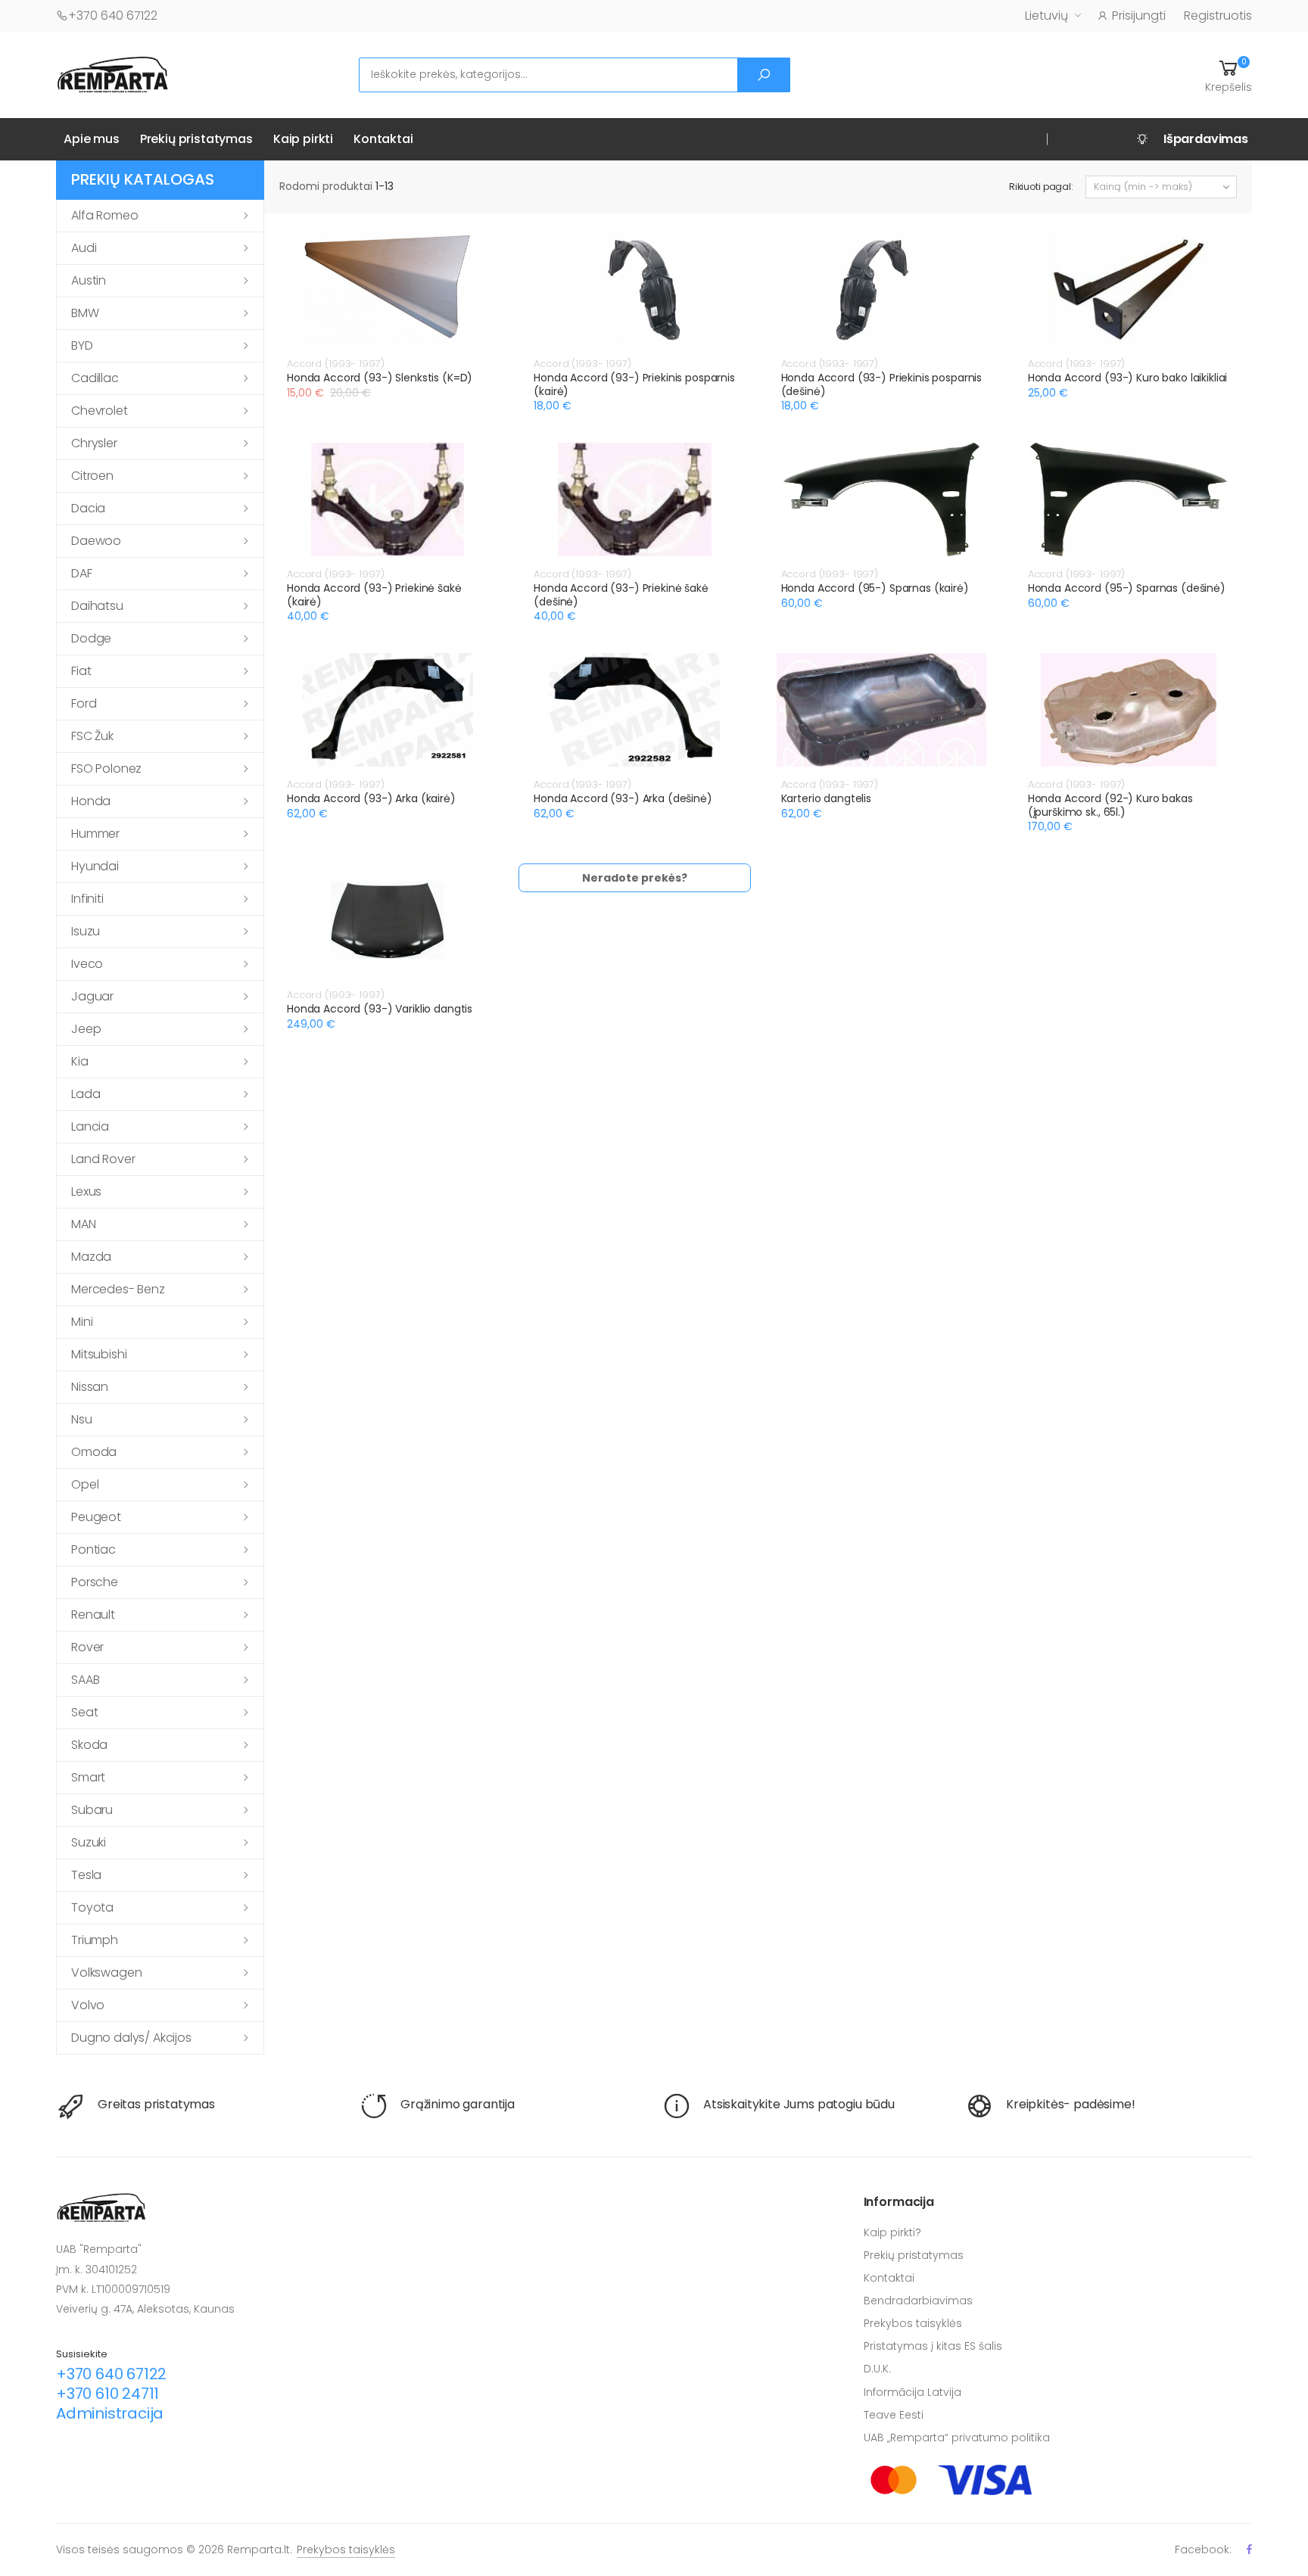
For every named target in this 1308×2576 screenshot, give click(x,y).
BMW (85, 313)
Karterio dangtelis (826, 798)
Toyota (92, 1907)
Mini (82, 1322)
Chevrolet (100, 411)
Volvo (88, 2005)
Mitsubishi (99, 1354)
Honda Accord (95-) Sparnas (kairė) (875, 588)
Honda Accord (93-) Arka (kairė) (371, 798)
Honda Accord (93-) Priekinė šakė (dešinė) (621, 595)
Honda (91, 801)
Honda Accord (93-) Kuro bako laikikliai (1128, 378)
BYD (82, 345)
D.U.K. (877, 2369)
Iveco (87, 964)
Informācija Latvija (912, 2392)
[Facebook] (1249, 2549)
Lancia (90, 1126)
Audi (84, 248)
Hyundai (95, 866)
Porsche (95, 1582)
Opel (85, 1484)
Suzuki (89, 1842)
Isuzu (86, 931)
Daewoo (96, 541)
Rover (87, 1647)
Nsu (82, 1419)
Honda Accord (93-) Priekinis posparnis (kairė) (634, 384)
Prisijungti (1139, 16)
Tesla (86, 1875)
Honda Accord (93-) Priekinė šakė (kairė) (374, 595)
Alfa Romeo (104, 215)
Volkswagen (106, 1972)
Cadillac (95, 378)
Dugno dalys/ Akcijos (131, 2038)
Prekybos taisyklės (913, 2323)
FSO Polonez (106, 768)
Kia (80, 1061)
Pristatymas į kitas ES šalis (933, 2346)
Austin (89, 280)
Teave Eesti (894, 2415)
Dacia (88, 508)
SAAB (85, 1680)
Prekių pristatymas (196, 139)
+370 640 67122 (113, 16)
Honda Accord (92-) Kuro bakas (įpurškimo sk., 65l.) (1110, 805)
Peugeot (96, 1517)
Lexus (86, 1192)
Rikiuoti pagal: (1041, 187)
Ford (84, 703)
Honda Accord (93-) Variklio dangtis (380, 1009)
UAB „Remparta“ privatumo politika (957, 2438)
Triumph (95, 1940)
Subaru (92, 1810)
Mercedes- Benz (118, 1289)
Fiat (81, 671)
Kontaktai (383, 139)
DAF (82, 573)
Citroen (92, 476)
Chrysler (94, 443)
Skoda (89, 1745)
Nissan (90, 1387)
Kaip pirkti (303, 139)
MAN (84, 1224)
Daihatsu (97, 606)
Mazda (91, 1257)
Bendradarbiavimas (918, 2301)
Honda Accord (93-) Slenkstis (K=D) (380, 378)
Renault (93, 1615)
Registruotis (1218, 16)
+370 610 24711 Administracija (110, 2403)
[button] (1229, 75)
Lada (86, 1094)
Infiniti (87, 899)
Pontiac (93, 1549)
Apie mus (92, 139)
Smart (88, 1777)
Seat (84, 1712)
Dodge (91, 638)
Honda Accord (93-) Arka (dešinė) (623, 798)
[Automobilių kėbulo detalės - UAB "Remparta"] (113, 74)
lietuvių (1046, 16)
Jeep (86, 1029)
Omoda (94, 1452)
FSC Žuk (92, 736)
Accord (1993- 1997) (336, 364)
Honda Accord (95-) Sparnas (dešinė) (1127, 588)
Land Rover (103, 1159)
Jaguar (92, 996)
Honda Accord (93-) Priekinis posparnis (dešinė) (882, 384)
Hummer (95, 834)
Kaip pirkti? (892, 2232)
